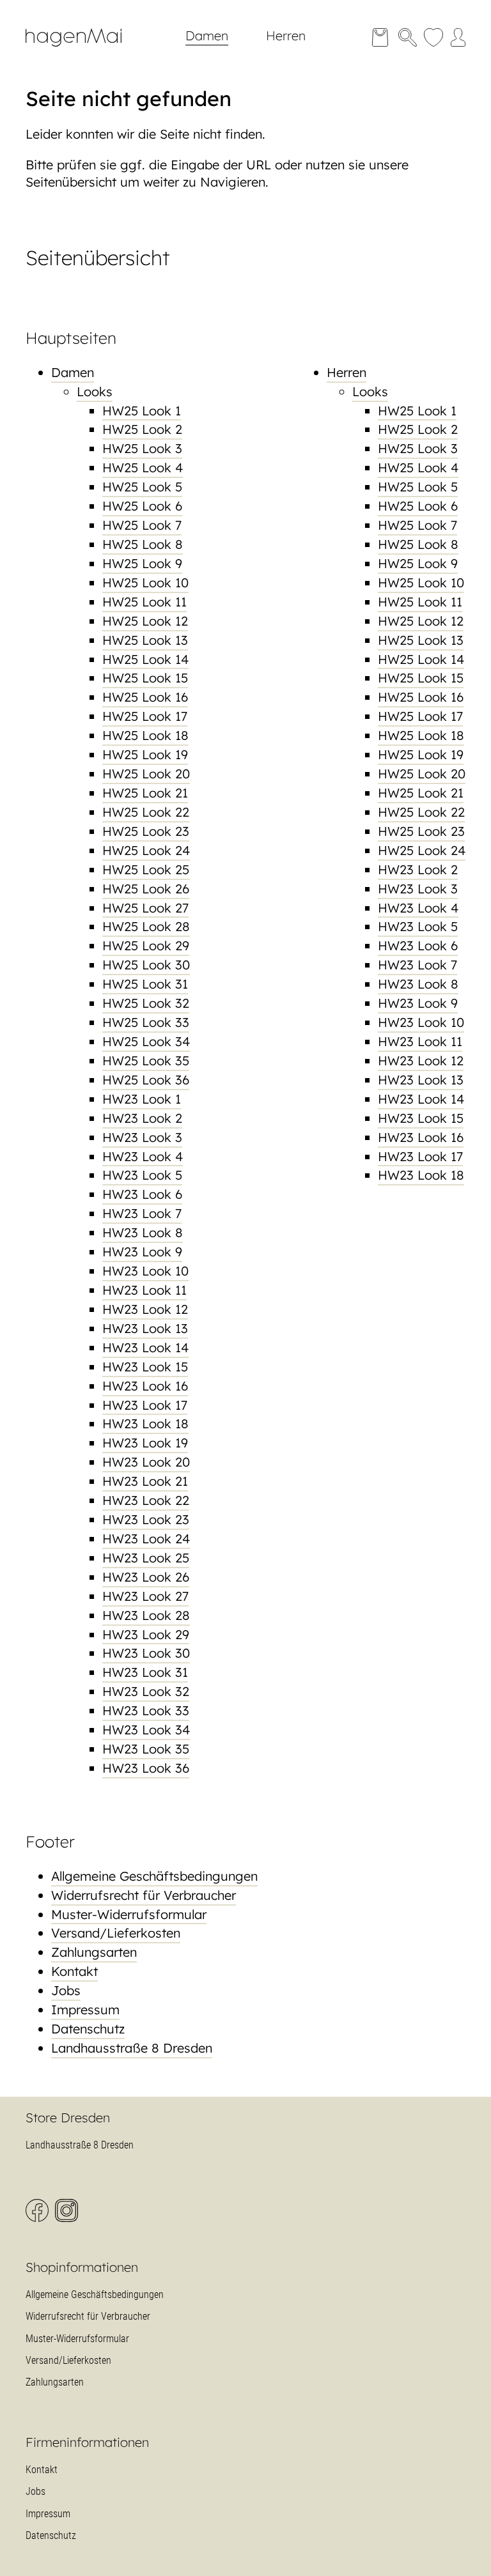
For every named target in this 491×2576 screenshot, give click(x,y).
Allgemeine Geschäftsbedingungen (154, 1876)
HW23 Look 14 (145, 1347)
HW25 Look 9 (142, 563)
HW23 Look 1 (142, 1099)
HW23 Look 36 (146, 1768)
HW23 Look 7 (142, 1213)
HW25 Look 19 (145, 754)
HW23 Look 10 (145, 1271)
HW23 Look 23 (146, 1519)
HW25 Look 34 (146, 1041)
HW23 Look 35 (146, 1749)
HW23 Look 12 (145, 1309)
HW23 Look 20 (146, 1462)
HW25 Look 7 (142, 525)
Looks (95, 391)
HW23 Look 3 (142, 1137)
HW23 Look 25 (146, 1558)
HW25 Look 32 (146, 1003)
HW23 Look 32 (146, 1691)
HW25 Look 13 (145, 640)
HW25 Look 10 (145, 582)
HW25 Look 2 (142, 429)
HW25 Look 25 (146, 869)
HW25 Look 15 (145, 678)
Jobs (66, 1990)
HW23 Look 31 (145, 1672)
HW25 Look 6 (142, 506)
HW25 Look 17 (145, 716)
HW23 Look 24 (146, 1539)
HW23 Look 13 (145, 1328)
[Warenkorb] (380, 37)
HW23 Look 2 (142, 1118)
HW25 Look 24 (146, 850)
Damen (207, 35)
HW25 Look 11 (144, 602)
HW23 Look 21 (145, 1481)
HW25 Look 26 (146, 889)
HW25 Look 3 (142, 448)
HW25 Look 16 (145, 697)
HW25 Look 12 (145, 621)
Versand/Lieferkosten (116, 1933)
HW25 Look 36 (146, 1080)
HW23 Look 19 (145, 1443)
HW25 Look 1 (142, 411)
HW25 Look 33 (146, 1022)
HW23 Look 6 (142, 1194)
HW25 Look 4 (143, 467)
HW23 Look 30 (146, 1653)
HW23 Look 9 (142, 1252)
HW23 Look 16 (145, 1386)
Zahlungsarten (94, 1952)
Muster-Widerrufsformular (129, 1914)
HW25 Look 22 (146, 812)
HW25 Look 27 (145, 908)
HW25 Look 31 (145, 984)
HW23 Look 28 (146, 1615)
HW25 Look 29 (146, 945)
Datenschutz (88, 2029)
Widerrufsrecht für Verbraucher (144, 1895)
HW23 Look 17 (145, 1405)
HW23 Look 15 (145, 1367)
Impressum (85, 2009)
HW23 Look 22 (146, 1500)
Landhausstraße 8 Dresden (132, 2048)
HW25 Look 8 (143, 544)
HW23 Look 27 (145, 1596)
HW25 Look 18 (145, 735)
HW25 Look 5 (142, 487)
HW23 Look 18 (145, 1423)
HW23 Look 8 (143, 1232)
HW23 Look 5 (142, 1175)
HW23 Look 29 (146, 1634)
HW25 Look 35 (146, 1060)
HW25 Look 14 (145, 659)
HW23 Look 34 (146, 1730)
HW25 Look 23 (146, 831)
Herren (286, 35)
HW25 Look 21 (145, 793)
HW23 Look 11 (144, 1290)
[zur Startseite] (83, 50)
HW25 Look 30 (146, 965)
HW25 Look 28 (146, 926)
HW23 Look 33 (146, 1710)
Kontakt (74, 1971)
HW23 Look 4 (143, 1156)
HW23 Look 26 (146, 1577)
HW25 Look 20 (146, 774)
